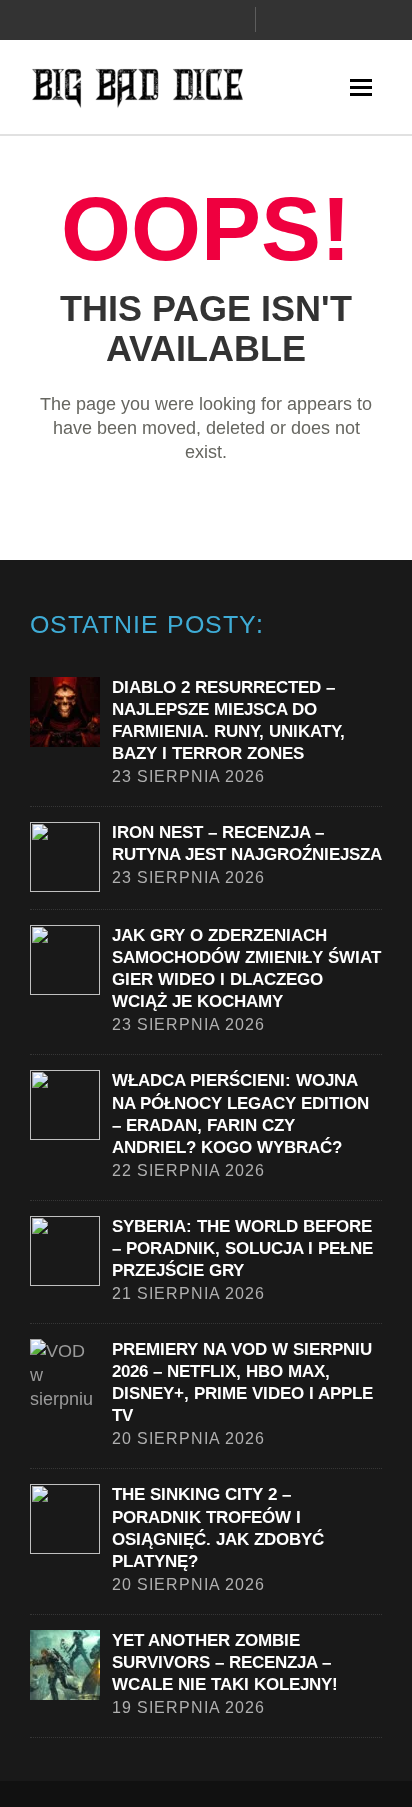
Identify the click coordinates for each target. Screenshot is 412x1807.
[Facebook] (132, 20)
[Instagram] (166, 20)
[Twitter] (200, 20)
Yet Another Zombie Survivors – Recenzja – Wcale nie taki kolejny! (225, 1662)
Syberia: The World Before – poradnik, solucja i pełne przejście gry (242, 1248)
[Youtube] (234, 20)
